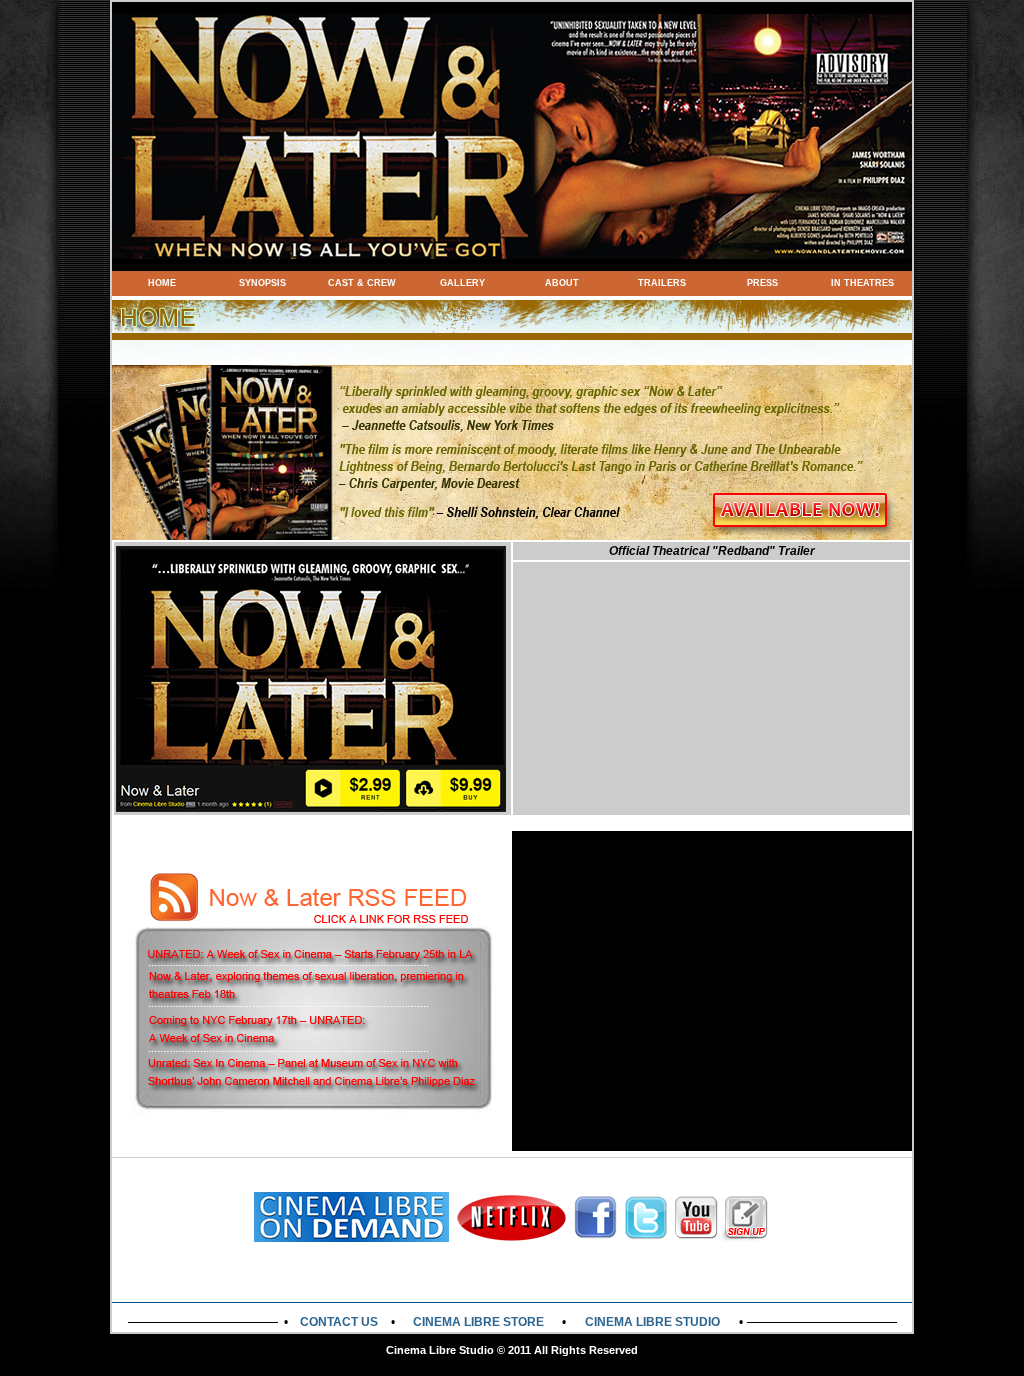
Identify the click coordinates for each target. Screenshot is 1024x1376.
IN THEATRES (862, 283)
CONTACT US (339, 1322)
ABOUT (562, 283)
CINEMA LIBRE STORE (478, 1322)
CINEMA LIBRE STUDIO (652, 1322)
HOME (162, 283)
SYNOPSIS (262, 283)
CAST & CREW (362, 283)
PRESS (762, 283)
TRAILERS (662, 283)
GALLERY (462, 283)
